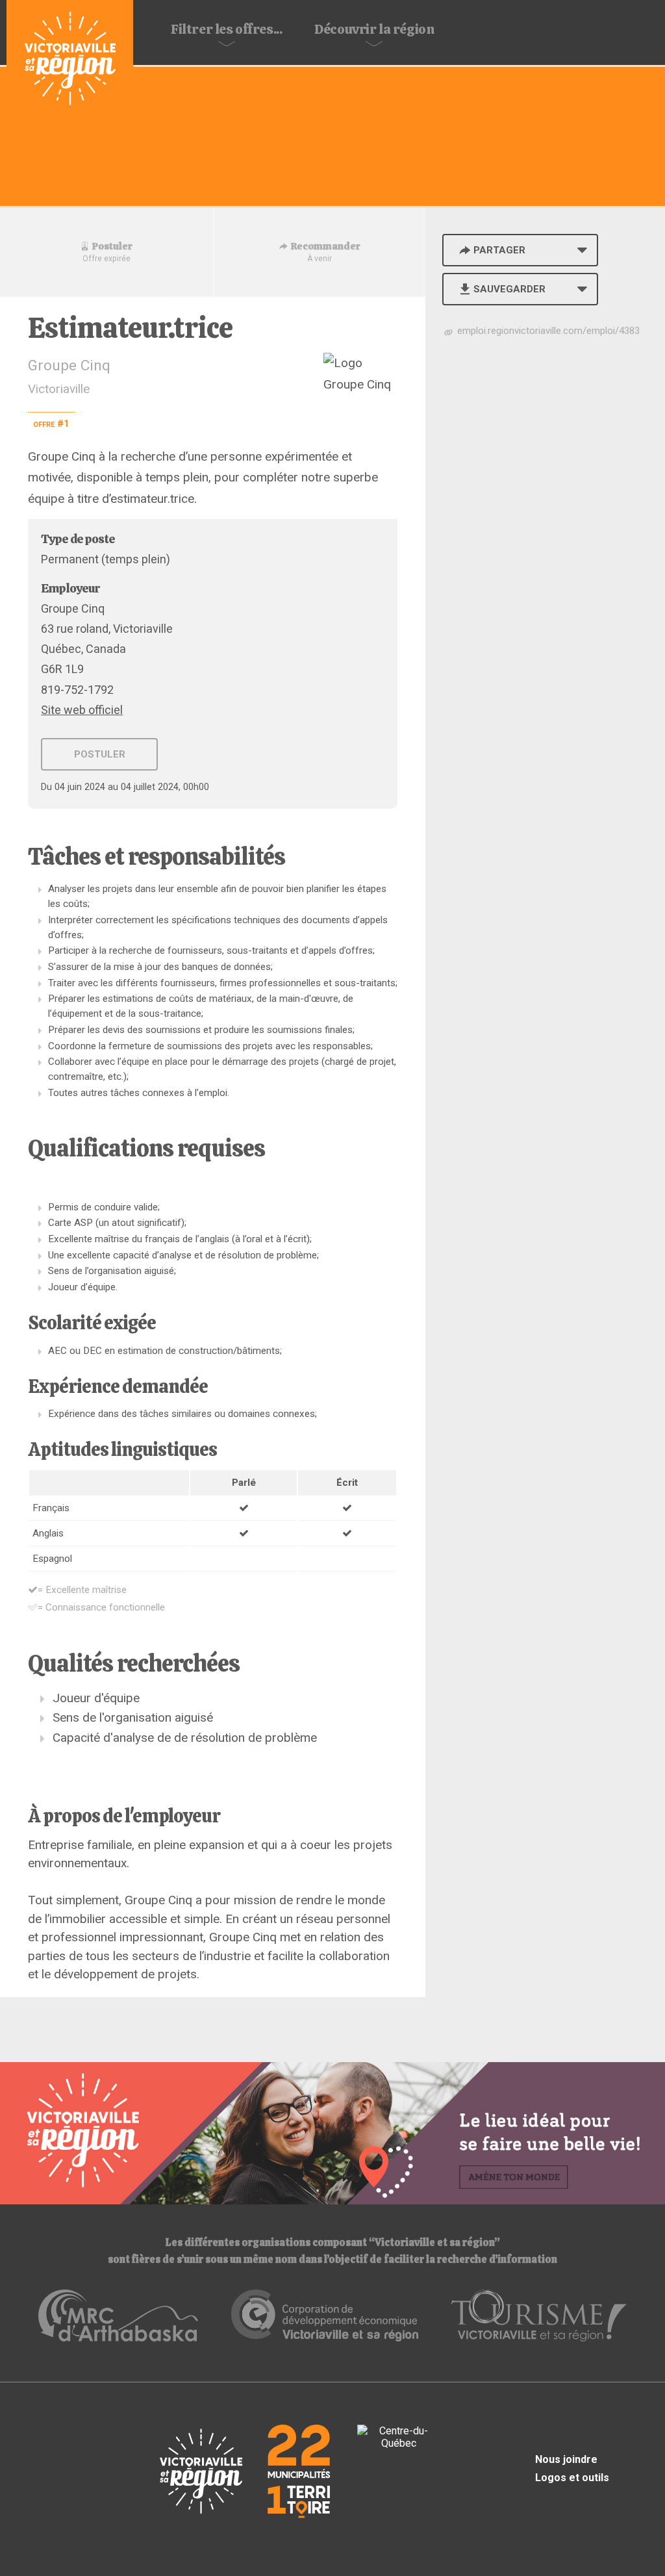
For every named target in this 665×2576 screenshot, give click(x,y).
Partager (499, 250)
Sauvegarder (509, 289)
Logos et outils (572, 2478)
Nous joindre (566, 2459)
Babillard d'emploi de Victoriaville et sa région (70, 60)
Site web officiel (82, 710)
